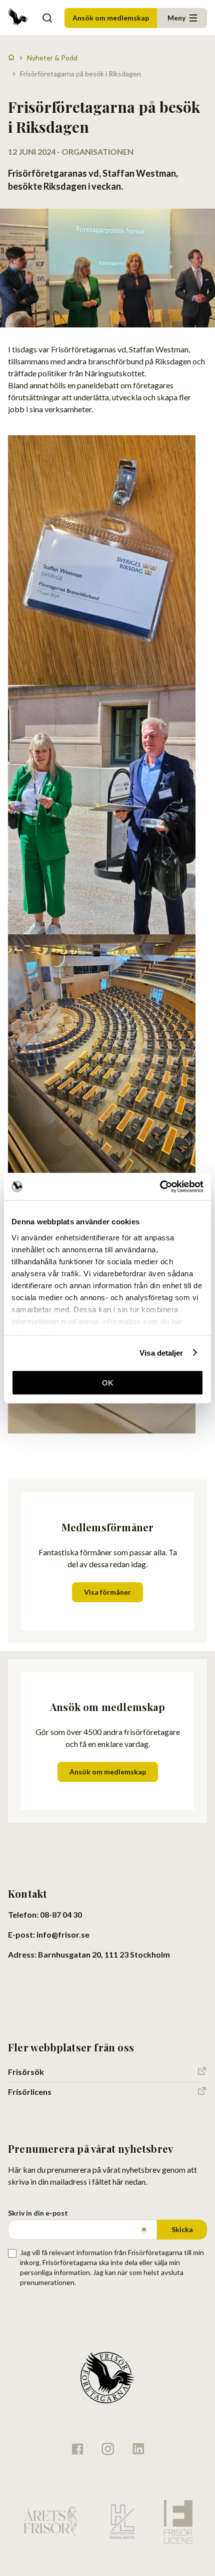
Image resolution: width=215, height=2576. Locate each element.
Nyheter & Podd (52, 58)
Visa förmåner (107, 1592)
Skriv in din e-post (38, 2213)
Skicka (182, 2229)
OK (108, 1383)
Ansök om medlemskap (111, 18)
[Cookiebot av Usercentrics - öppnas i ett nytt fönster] (160, 1186)
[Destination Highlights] (121, 2522)
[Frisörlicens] (178, 2522)
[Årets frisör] (50, 2522)
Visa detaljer (161, 1352)
